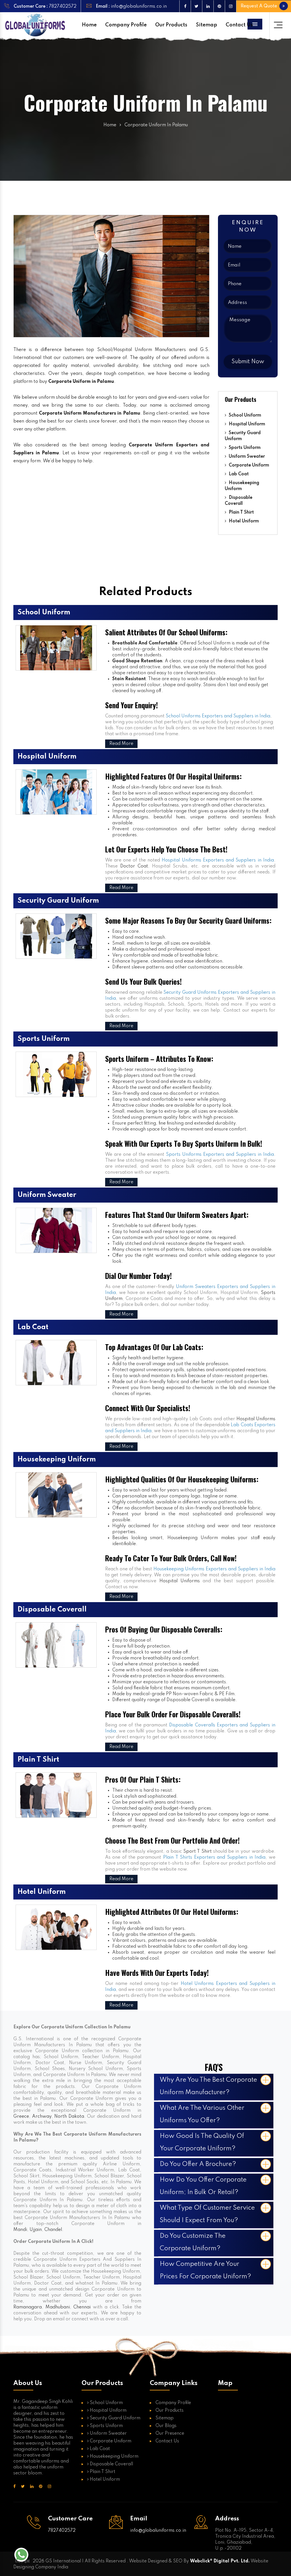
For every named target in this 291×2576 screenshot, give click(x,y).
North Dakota (69, 2117)
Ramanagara (28, 2307)
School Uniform (244, 415)
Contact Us (239, 25)
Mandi (20, 2230)
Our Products (171, 25)
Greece (21, 2117)
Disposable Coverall (239, 501)
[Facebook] (185, 6)
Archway (42, 2117)
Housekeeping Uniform (242, 486)
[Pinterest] (219, 6)
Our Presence (170, 2434)
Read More (121, 744)
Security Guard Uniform (243, 436)
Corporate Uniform (248, 465)
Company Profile (126, 25)
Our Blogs (166, 2426)
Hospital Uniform (246, 424)
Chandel (53, 2230)
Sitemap (206, 25)
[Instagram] (230, 6)
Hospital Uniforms (256, 1419)
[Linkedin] (208, 6)
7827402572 (63, 7)
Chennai (82, 2307)
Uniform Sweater (246, 457)
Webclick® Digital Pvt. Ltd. (220, 2561)
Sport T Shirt (198, 1852)
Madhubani (58, 2307)
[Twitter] (196, 6)
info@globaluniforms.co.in (138, 7)
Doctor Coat (134, 866)
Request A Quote (259, 6)
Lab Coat (238, 474)
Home (89, 25)
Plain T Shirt (241, 512)
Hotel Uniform (243, 521)
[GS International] (35, 25)
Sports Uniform (244, 448)
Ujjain (36, 2230)
